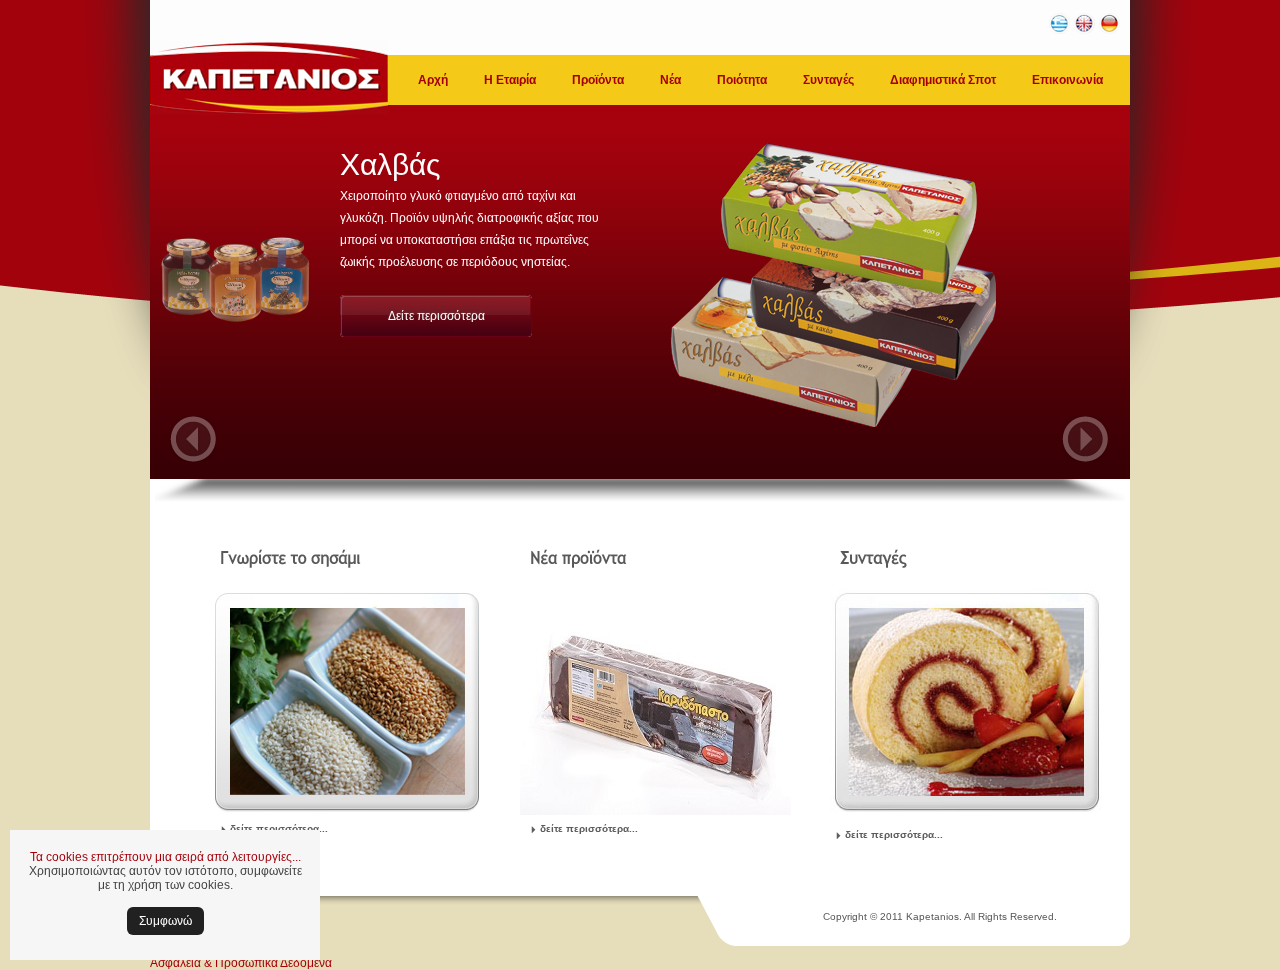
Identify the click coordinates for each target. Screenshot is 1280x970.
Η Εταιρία (510, 80)
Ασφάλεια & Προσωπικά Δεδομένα (241, 963)
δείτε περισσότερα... (279, 828)
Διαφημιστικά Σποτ (943, 80)
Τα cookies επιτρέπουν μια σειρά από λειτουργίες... (165, 857)
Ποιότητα (742, 80)
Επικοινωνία (1067, 80)
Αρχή (433, 80)
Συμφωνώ (165, 921)
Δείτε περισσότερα (436, 316)
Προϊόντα (598, 80)
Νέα (670, 80)
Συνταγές (828, 80)
